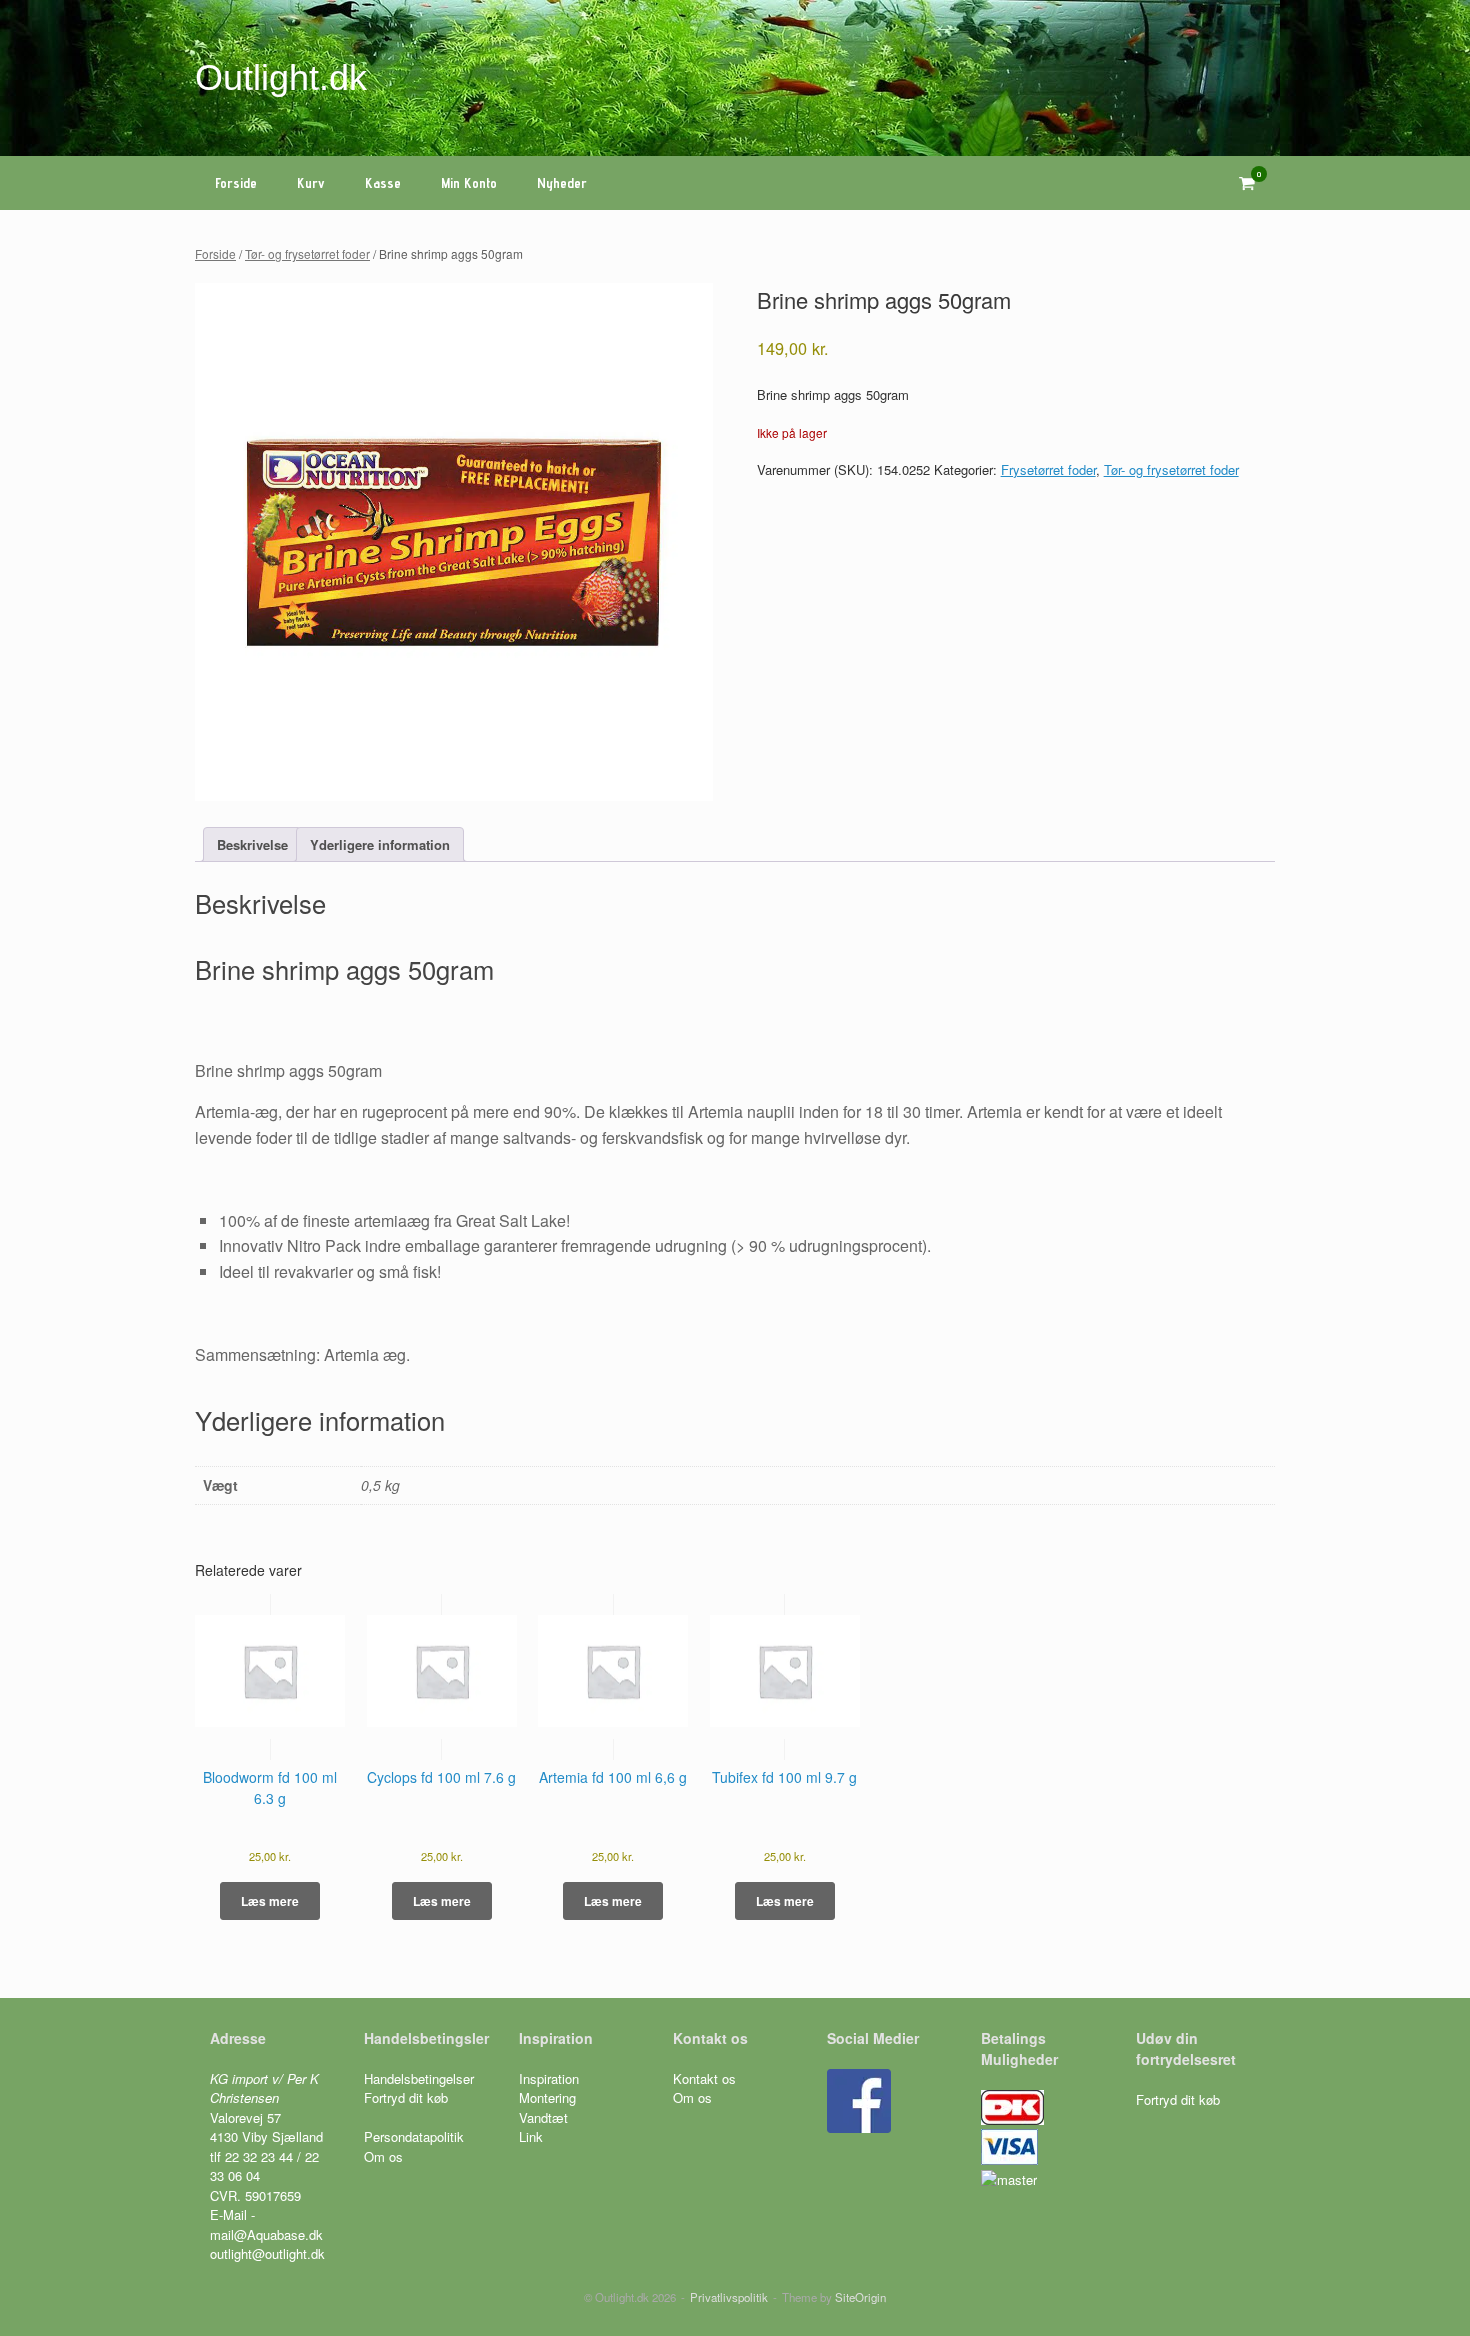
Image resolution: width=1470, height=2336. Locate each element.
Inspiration (549, 2078)
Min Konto (469, 183)
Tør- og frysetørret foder (307, 253)
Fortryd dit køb (408, 2097)
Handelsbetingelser (419, 2078)
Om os (383, 2156)
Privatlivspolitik (729, 2297)
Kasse (383, 183)
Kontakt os (704, 2078)
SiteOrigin (860, 2297)
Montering (547, 2097)
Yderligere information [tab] (380, 844)
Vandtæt (543, 2117)
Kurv (311, 183)
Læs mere (270, 1901)
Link (531, 2136)
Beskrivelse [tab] (252, 844)
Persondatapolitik (414, 2136)
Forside (236, 183)
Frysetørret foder (1048, 469)
